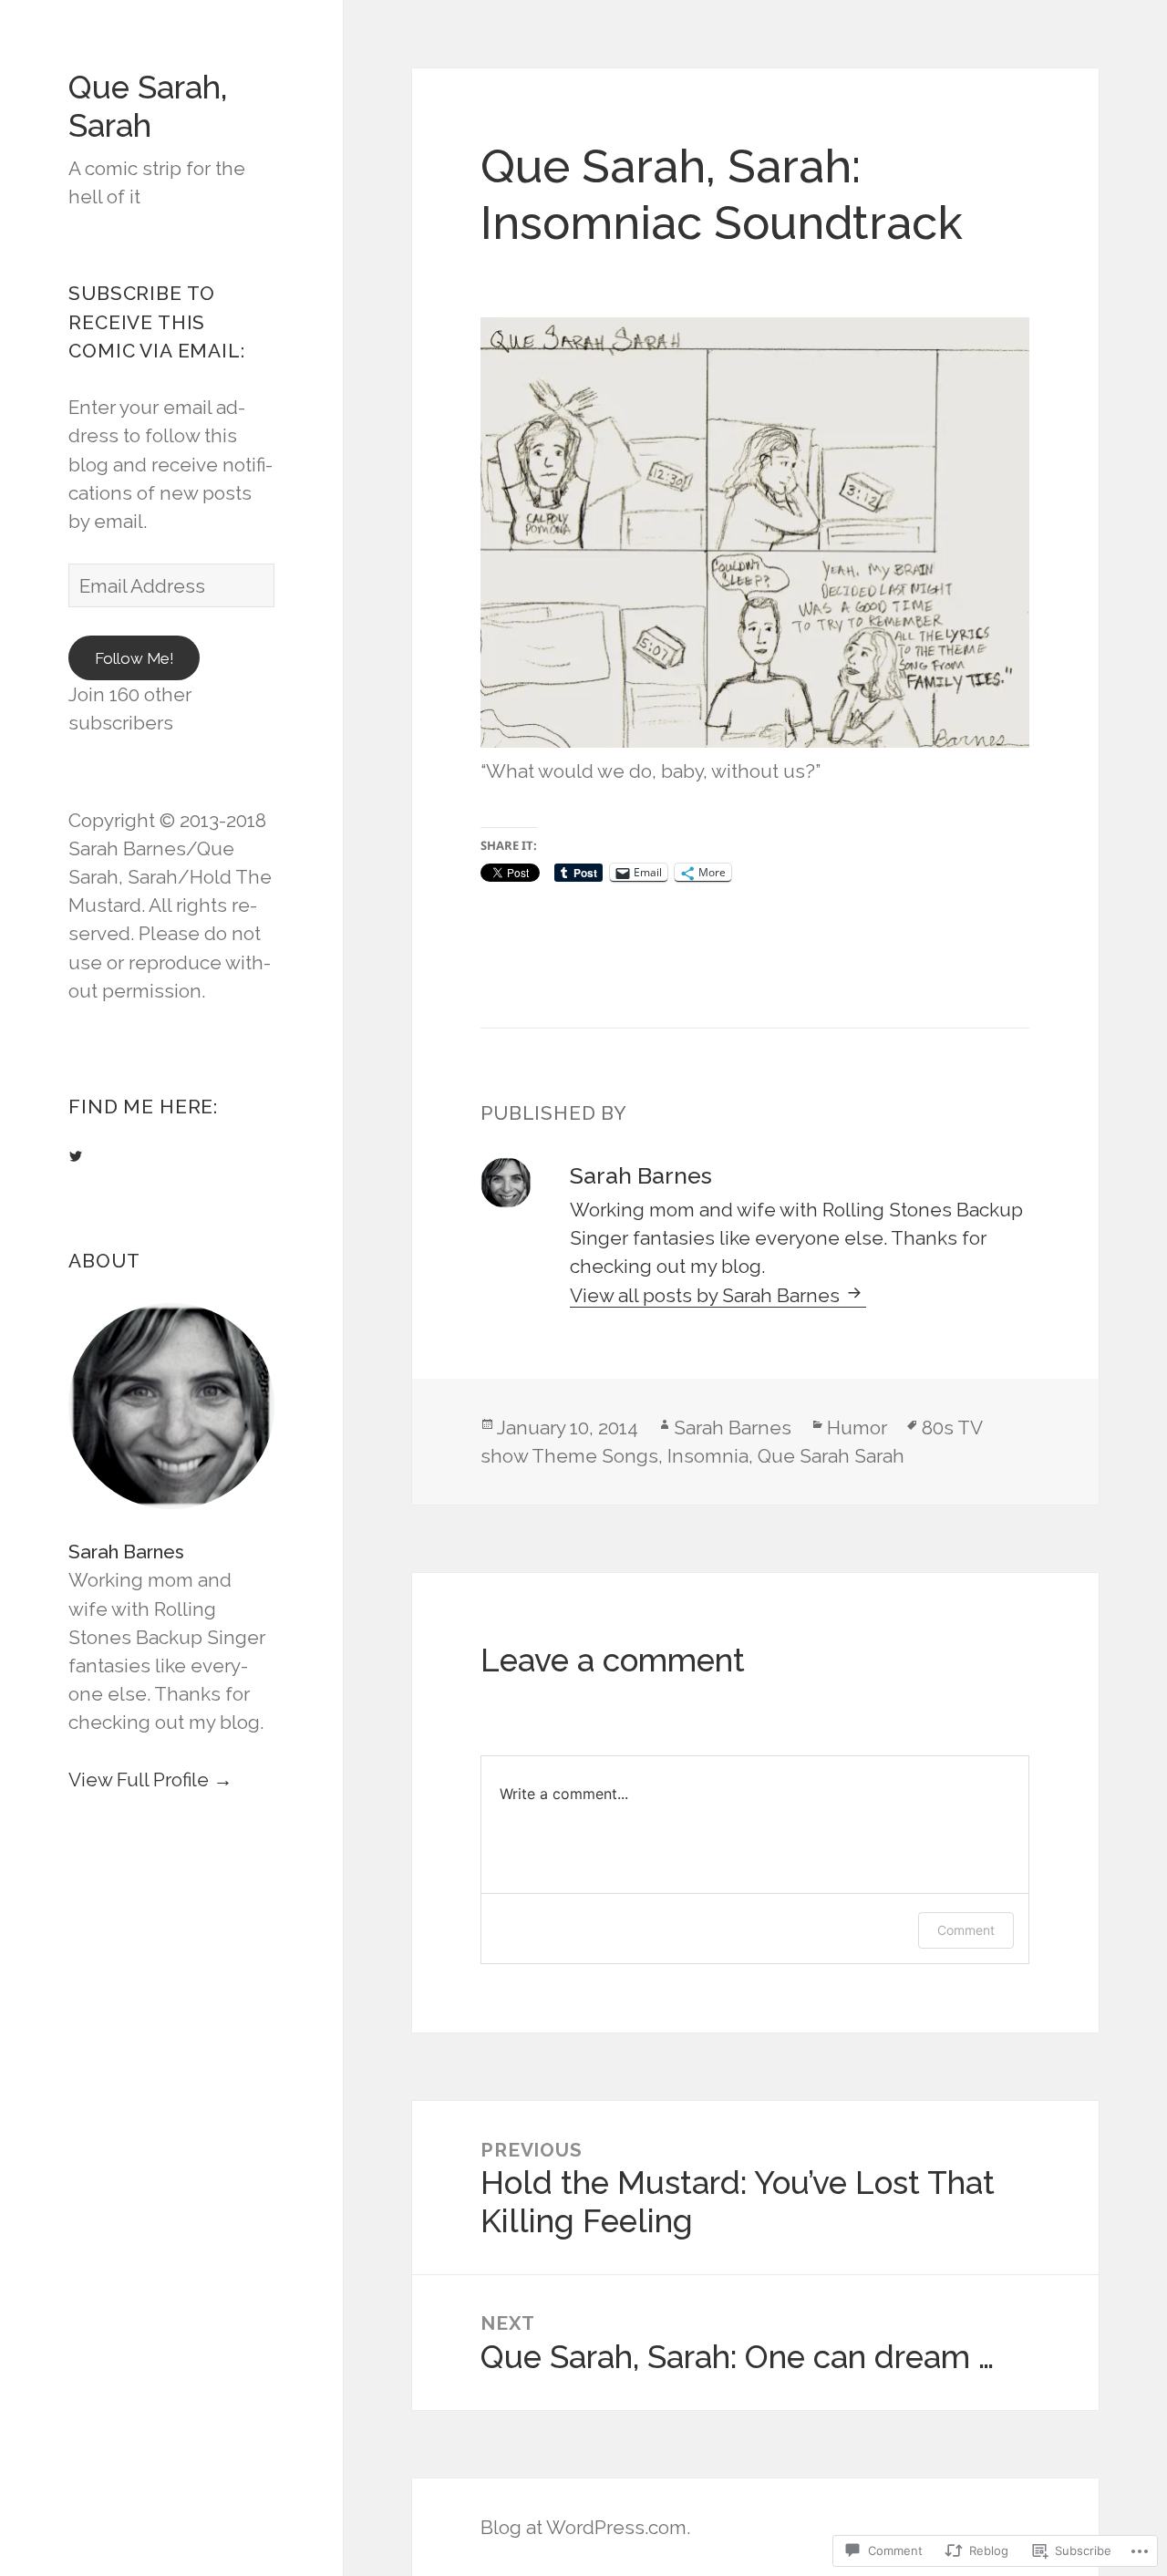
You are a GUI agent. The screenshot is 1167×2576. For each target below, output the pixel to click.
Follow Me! (134, 658)
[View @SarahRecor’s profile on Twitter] (76, 1156)
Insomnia (708, 1456)
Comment (966, 1930)
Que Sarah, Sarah (148, 106)
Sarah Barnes (126, 1552)
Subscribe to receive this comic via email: (156, 321)
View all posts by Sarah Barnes (707, 1295)
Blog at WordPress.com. (585, 2527)
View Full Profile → (150, 1779)
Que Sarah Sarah (831, 1456)
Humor (857, 1428)
